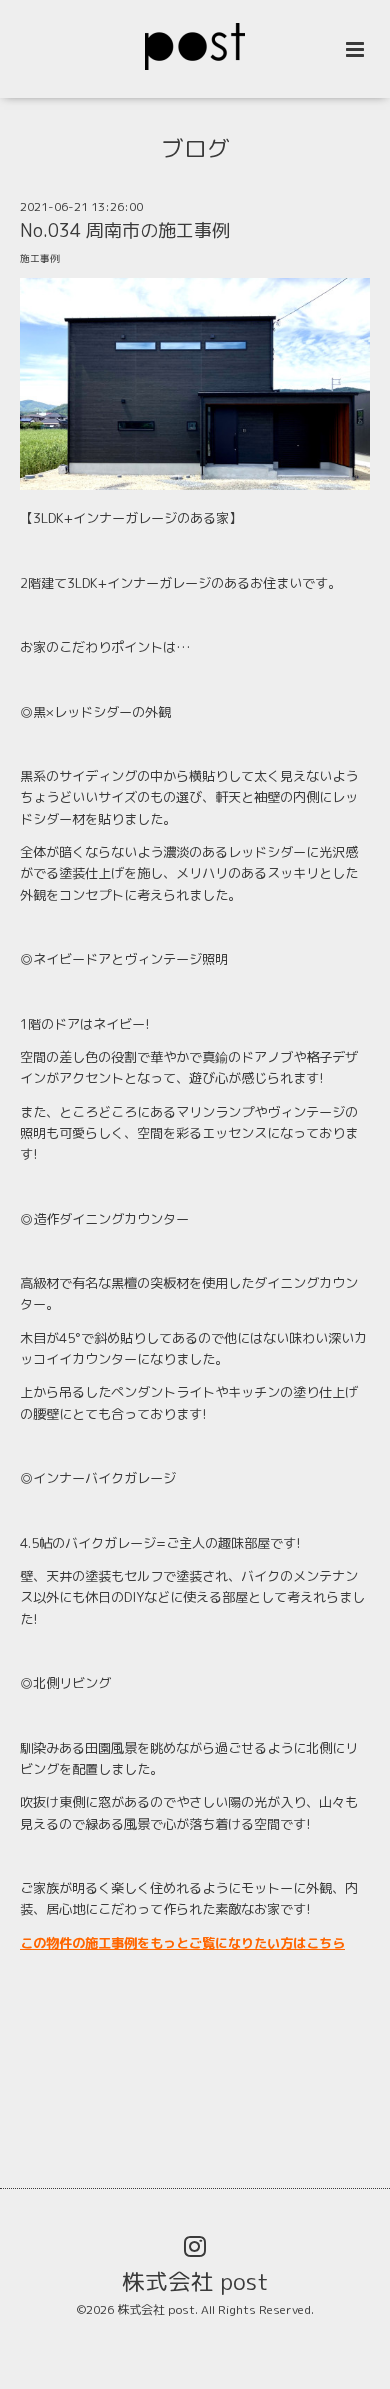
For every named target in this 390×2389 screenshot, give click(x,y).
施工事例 (40, 258)
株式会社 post (195, 2281)
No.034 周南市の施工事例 (125, 230)
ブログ (195, 148)
